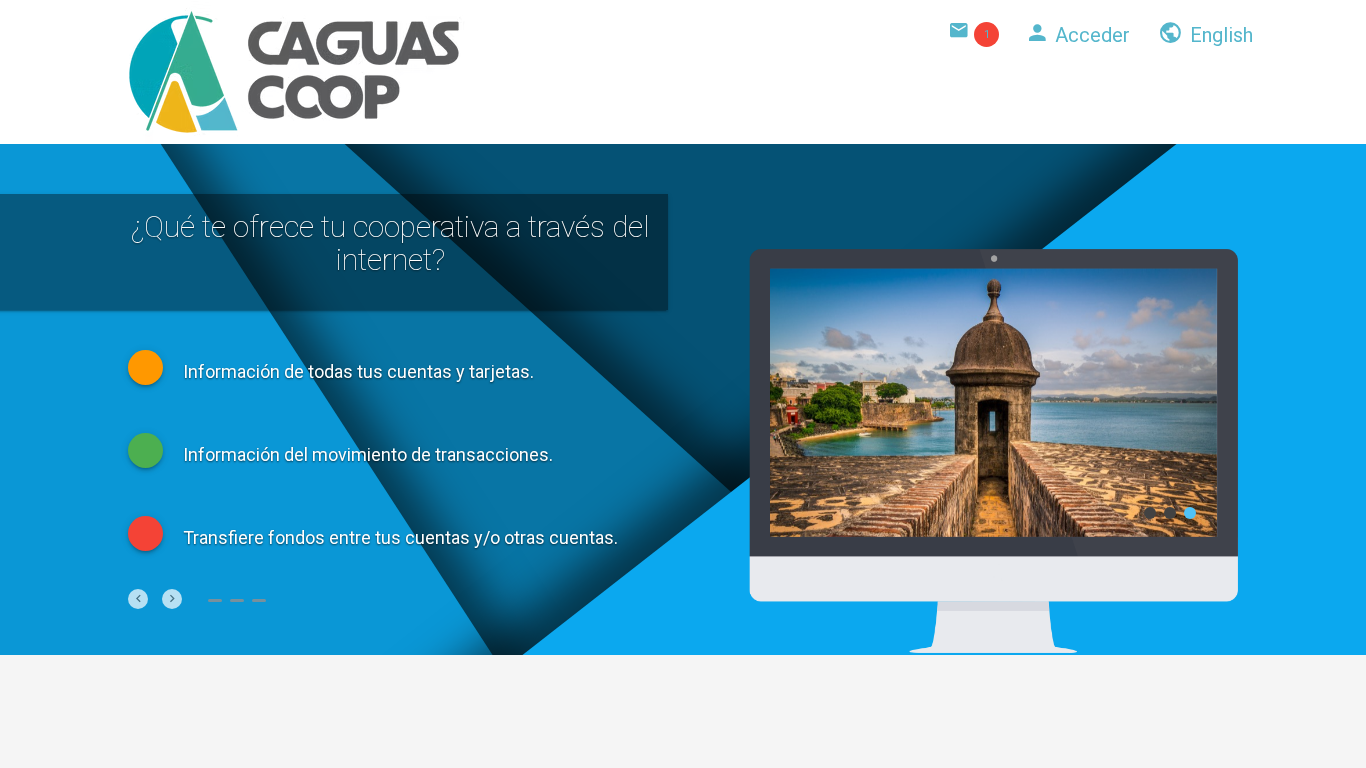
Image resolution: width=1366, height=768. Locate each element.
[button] (138, 599)
